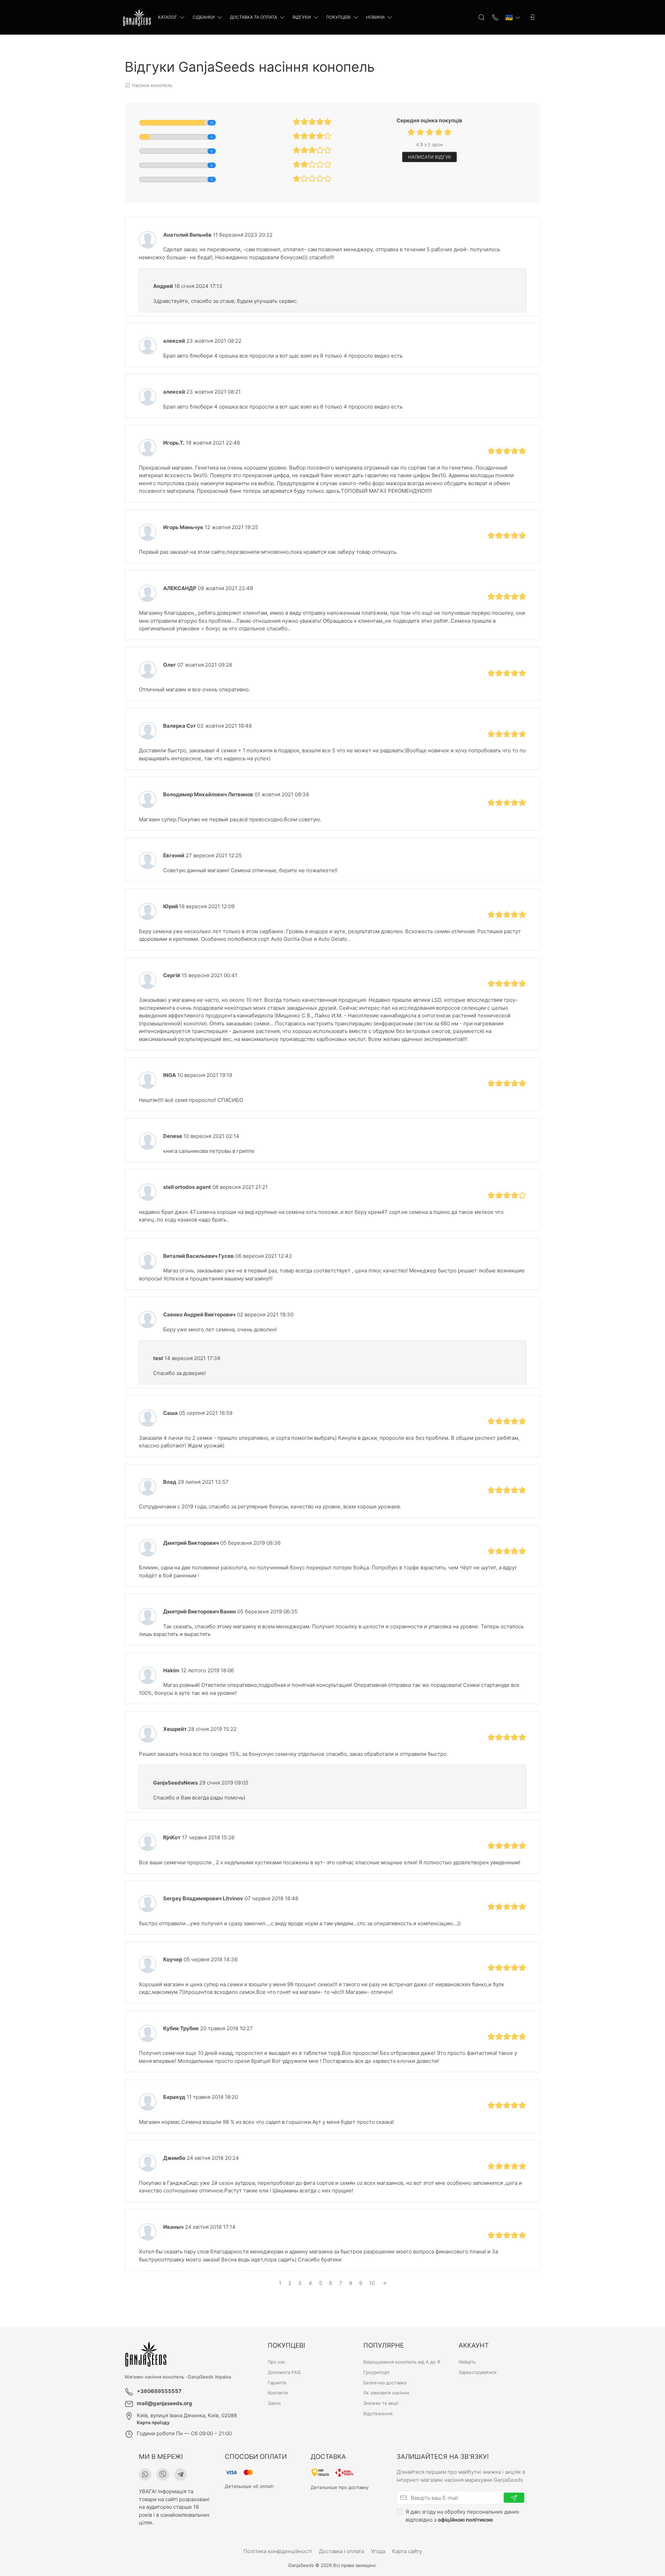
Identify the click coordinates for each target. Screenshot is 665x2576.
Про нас (277, 2362)
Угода (378, 2551)
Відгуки (302, 17)
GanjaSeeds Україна (209, 2377)
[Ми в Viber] (163, 2474)
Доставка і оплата (342, 2551)
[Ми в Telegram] (180, 2474)
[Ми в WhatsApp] (145, 2474)
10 (372, 2283)
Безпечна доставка (385, 2383)
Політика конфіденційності (278, 2551)
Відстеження (378, 2413)
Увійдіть (467, 2362)
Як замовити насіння (386, 2393)
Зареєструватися (477, 2372)
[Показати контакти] (495, 17)
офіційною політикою (465, 2520)
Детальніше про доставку (340, 2487)
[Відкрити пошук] (481, 17)
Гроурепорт (376, 2372)
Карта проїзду (153, 2422)
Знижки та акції (381, 2403)
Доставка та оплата (254, 17)
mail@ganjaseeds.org (165, 2403)
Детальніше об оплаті (249, 2486)
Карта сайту (407, 2551)
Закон (274, 2403)
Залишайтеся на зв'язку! (443, 2457)
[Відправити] (514, 2498)
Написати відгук (429, 157)
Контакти (278, 2393)
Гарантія (277, 2383)
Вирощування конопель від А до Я (402, 2362)
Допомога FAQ (284, 2372)
